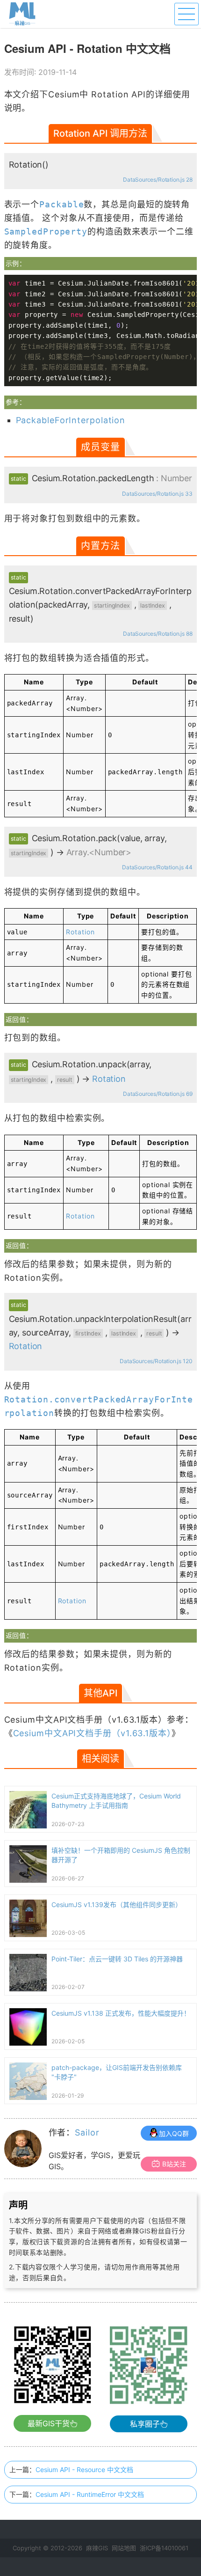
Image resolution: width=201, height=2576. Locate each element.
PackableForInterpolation (71, 420)
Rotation (80, 932)
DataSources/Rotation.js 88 (158, 634)
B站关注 (174, 2164)
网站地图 (124, 2548)
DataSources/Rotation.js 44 (157, 867)
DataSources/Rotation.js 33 (157, 494)
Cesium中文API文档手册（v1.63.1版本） (92, 1733)
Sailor (87, 2132)
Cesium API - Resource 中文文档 (84, 2470)
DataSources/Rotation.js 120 (156, 1361)
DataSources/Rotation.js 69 (158, 1094)
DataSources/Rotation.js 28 (158, 180)
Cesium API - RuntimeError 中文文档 (90, 2494)
